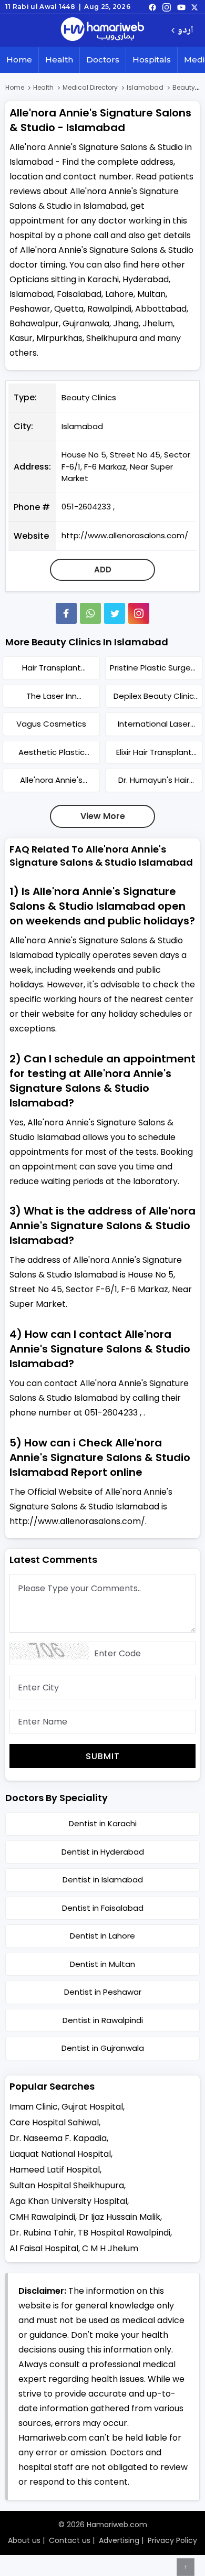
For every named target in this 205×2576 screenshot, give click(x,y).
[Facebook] (66, 613)
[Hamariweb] (102, 30)
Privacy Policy (172, 2540)
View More (103, 816)
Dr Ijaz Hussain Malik (120, 2217)
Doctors (103, 60)
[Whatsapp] (90, 613)
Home (19, 60)
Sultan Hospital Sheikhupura (67, 2185)
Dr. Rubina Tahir (42, 2233)
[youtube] (181, 7)
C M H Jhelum (110, 2248)
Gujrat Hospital (92, 2107)
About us (24, 2540)
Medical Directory (90, 87)
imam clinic (34, 2107)
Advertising (119, 2540)
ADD (103, 570)
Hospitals (152, 60)
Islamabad (145, 87)
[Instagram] (167, 7)
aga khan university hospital (68, 2201)
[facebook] (152, 7)
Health (59, 60)
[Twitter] (115, 613)
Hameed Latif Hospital (55, 2170)
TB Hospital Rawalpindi (124, 2233)
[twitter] (194, 7)
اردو (185, 31)
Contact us (70, 2540)
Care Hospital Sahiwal (54, 2122)
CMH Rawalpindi (42, 2217)
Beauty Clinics (89, 397)
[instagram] (139, 613)
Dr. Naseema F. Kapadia (58, 2138)
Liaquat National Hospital (60, 2154)
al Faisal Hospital (44, 2248)
